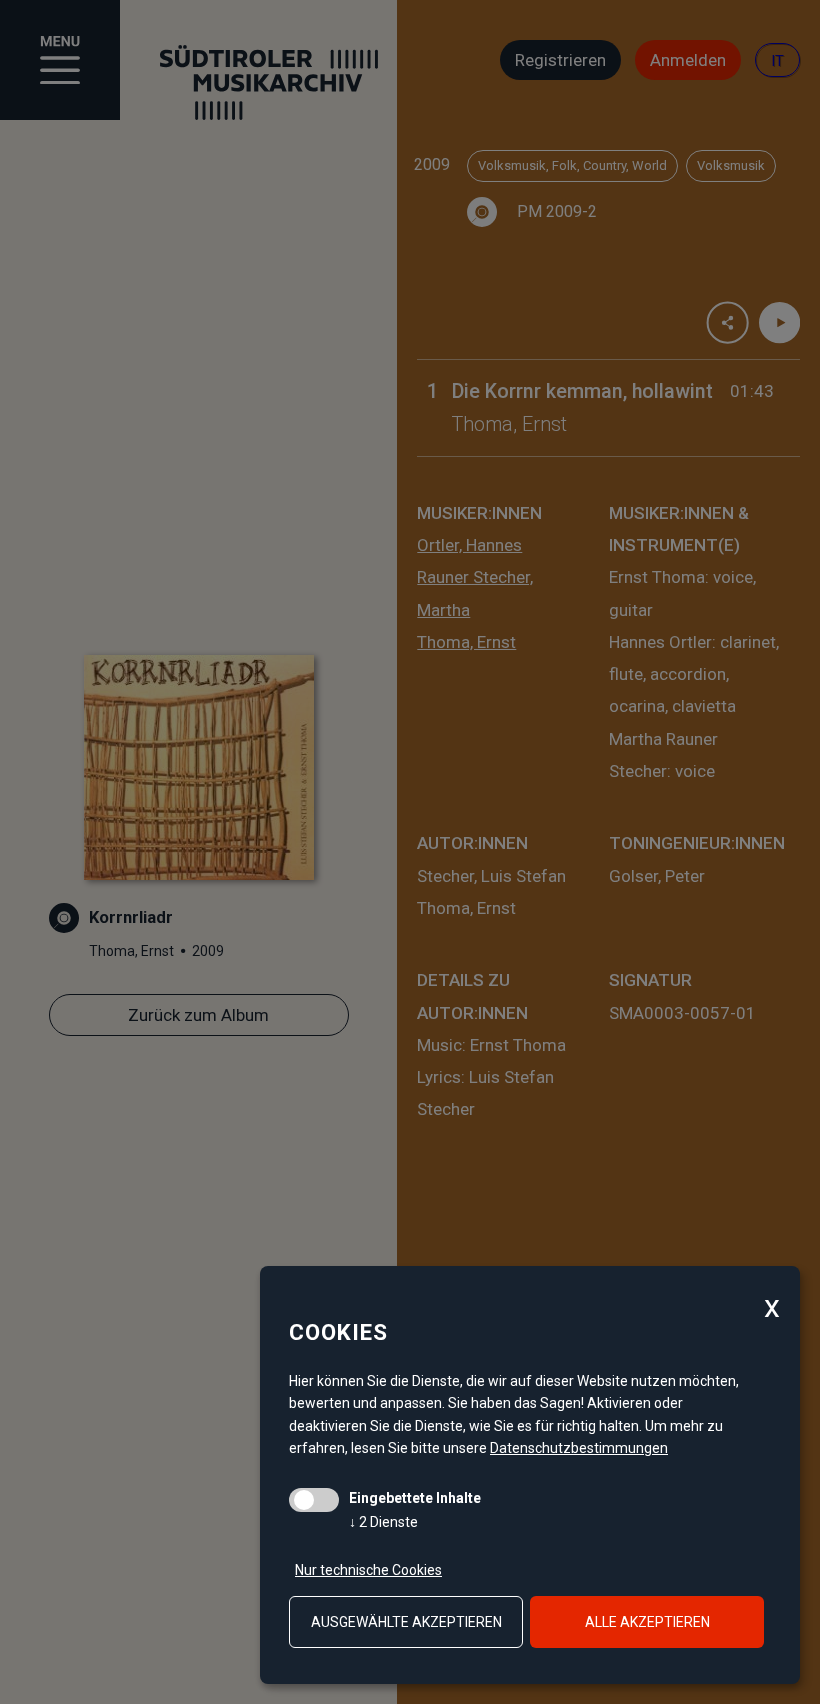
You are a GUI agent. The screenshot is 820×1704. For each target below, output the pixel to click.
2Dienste (383, 1522)
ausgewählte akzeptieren (406, 1622)
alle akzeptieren (647, 1622)
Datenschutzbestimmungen (579, 1448)
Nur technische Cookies (368, 1570)
